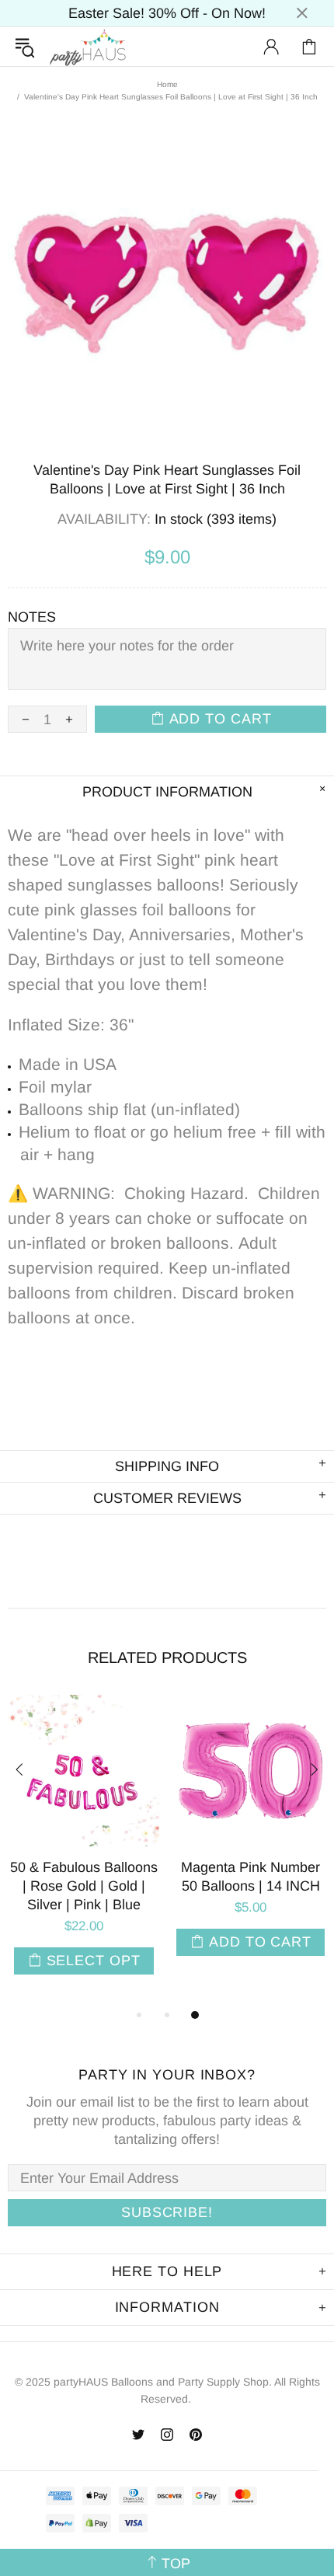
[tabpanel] (83, 1850)
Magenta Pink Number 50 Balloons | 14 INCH (250, 1877)
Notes (32, 617)
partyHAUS (88, 47)
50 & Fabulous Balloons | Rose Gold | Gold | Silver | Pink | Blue (84, 1886)
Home (167, 84)
